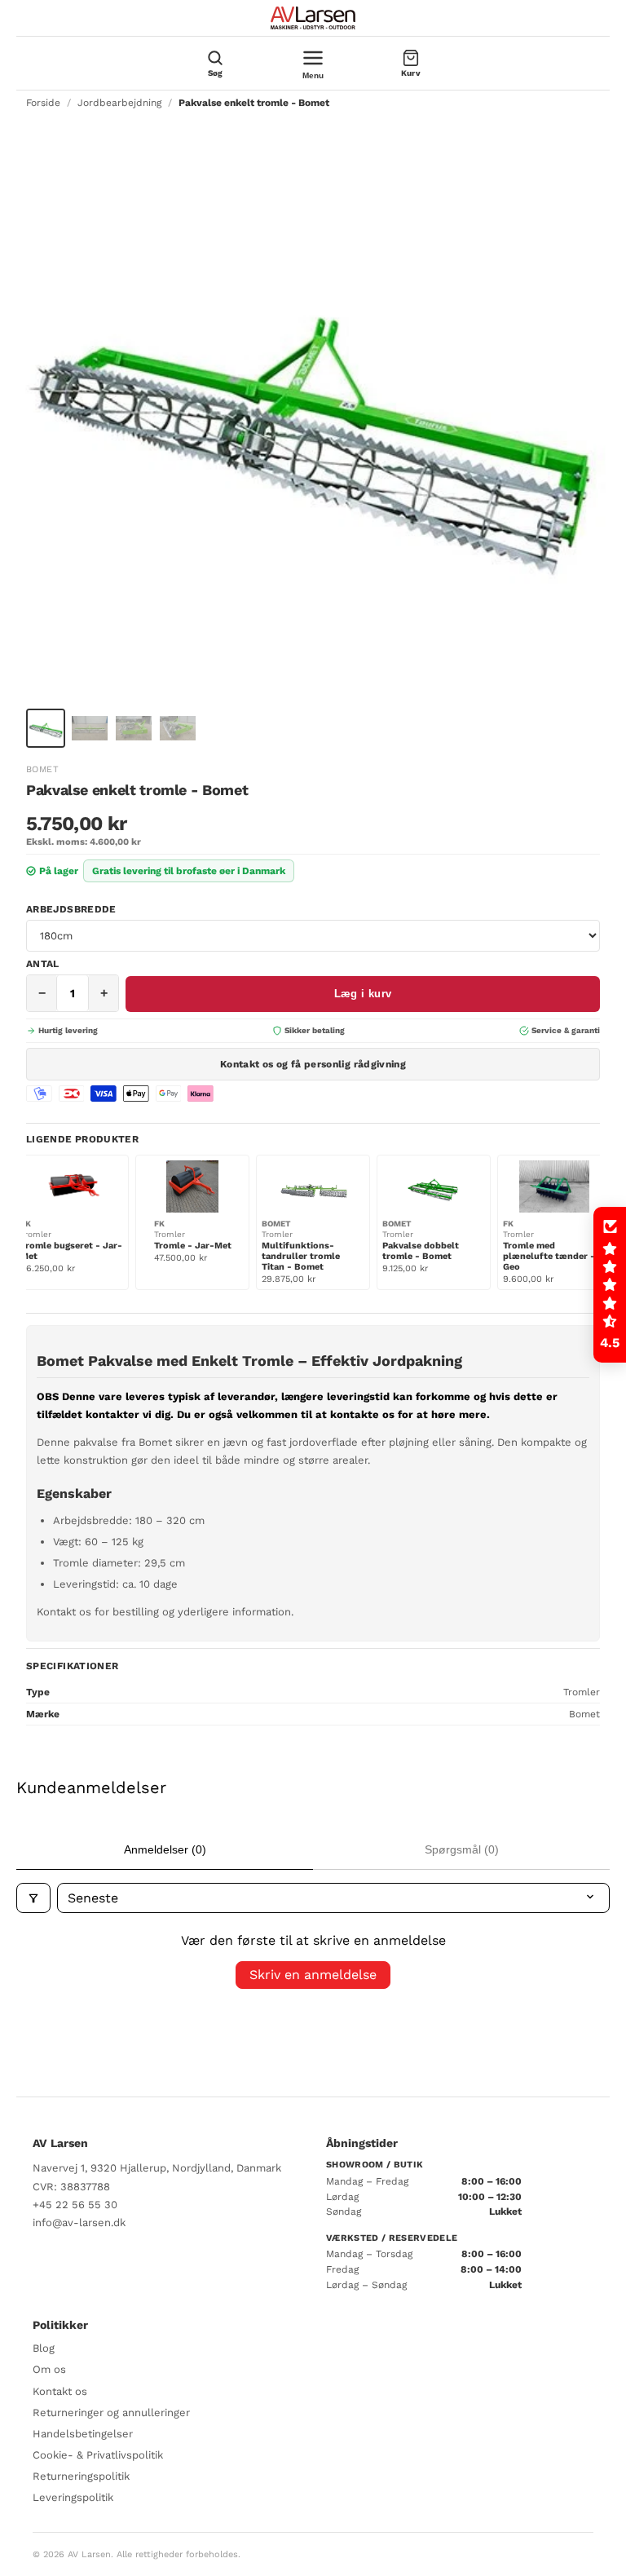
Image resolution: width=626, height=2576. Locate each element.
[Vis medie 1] (46, 728)
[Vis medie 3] (134, 728)
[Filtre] (33, 1898)
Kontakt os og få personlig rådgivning (313, 1064)
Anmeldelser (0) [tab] (165, 1849)
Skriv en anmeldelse (313, 1975)
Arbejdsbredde (71, 909)
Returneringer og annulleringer (111, 2413)
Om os (49, 2369)
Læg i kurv (363, 994)
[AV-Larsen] (313, 18)
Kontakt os (60, 2391)
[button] (610, 1285)
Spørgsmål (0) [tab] (462, 1849)
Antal (43, 964)
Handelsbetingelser (83, 2434)
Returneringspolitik (81, 2476)
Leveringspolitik (73, 2497)
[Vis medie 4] (178, 728)
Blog (44, 2348)
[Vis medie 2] (90, 728)
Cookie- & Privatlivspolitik (98, 2455)
